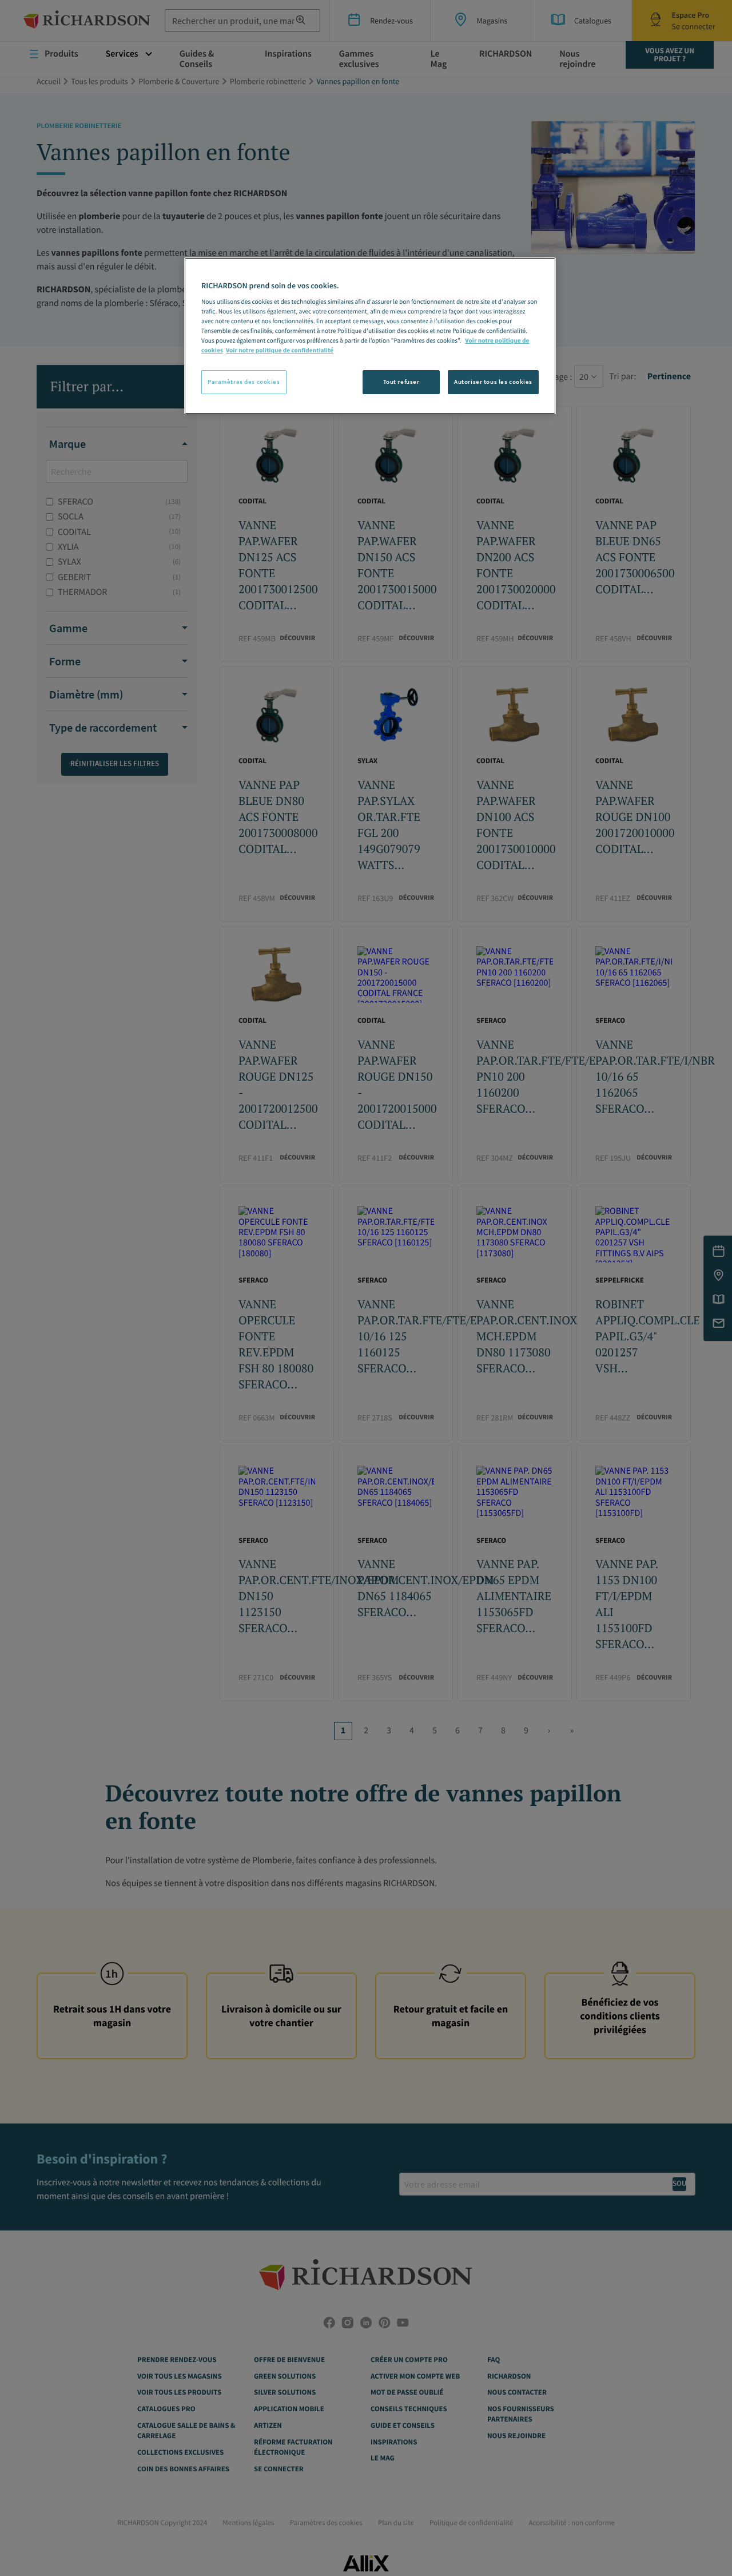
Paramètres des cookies (244, 382)
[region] (370, 336)
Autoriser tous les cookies (493, 382)
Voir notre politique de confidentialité (280, 351)
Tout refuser (401, 382)
